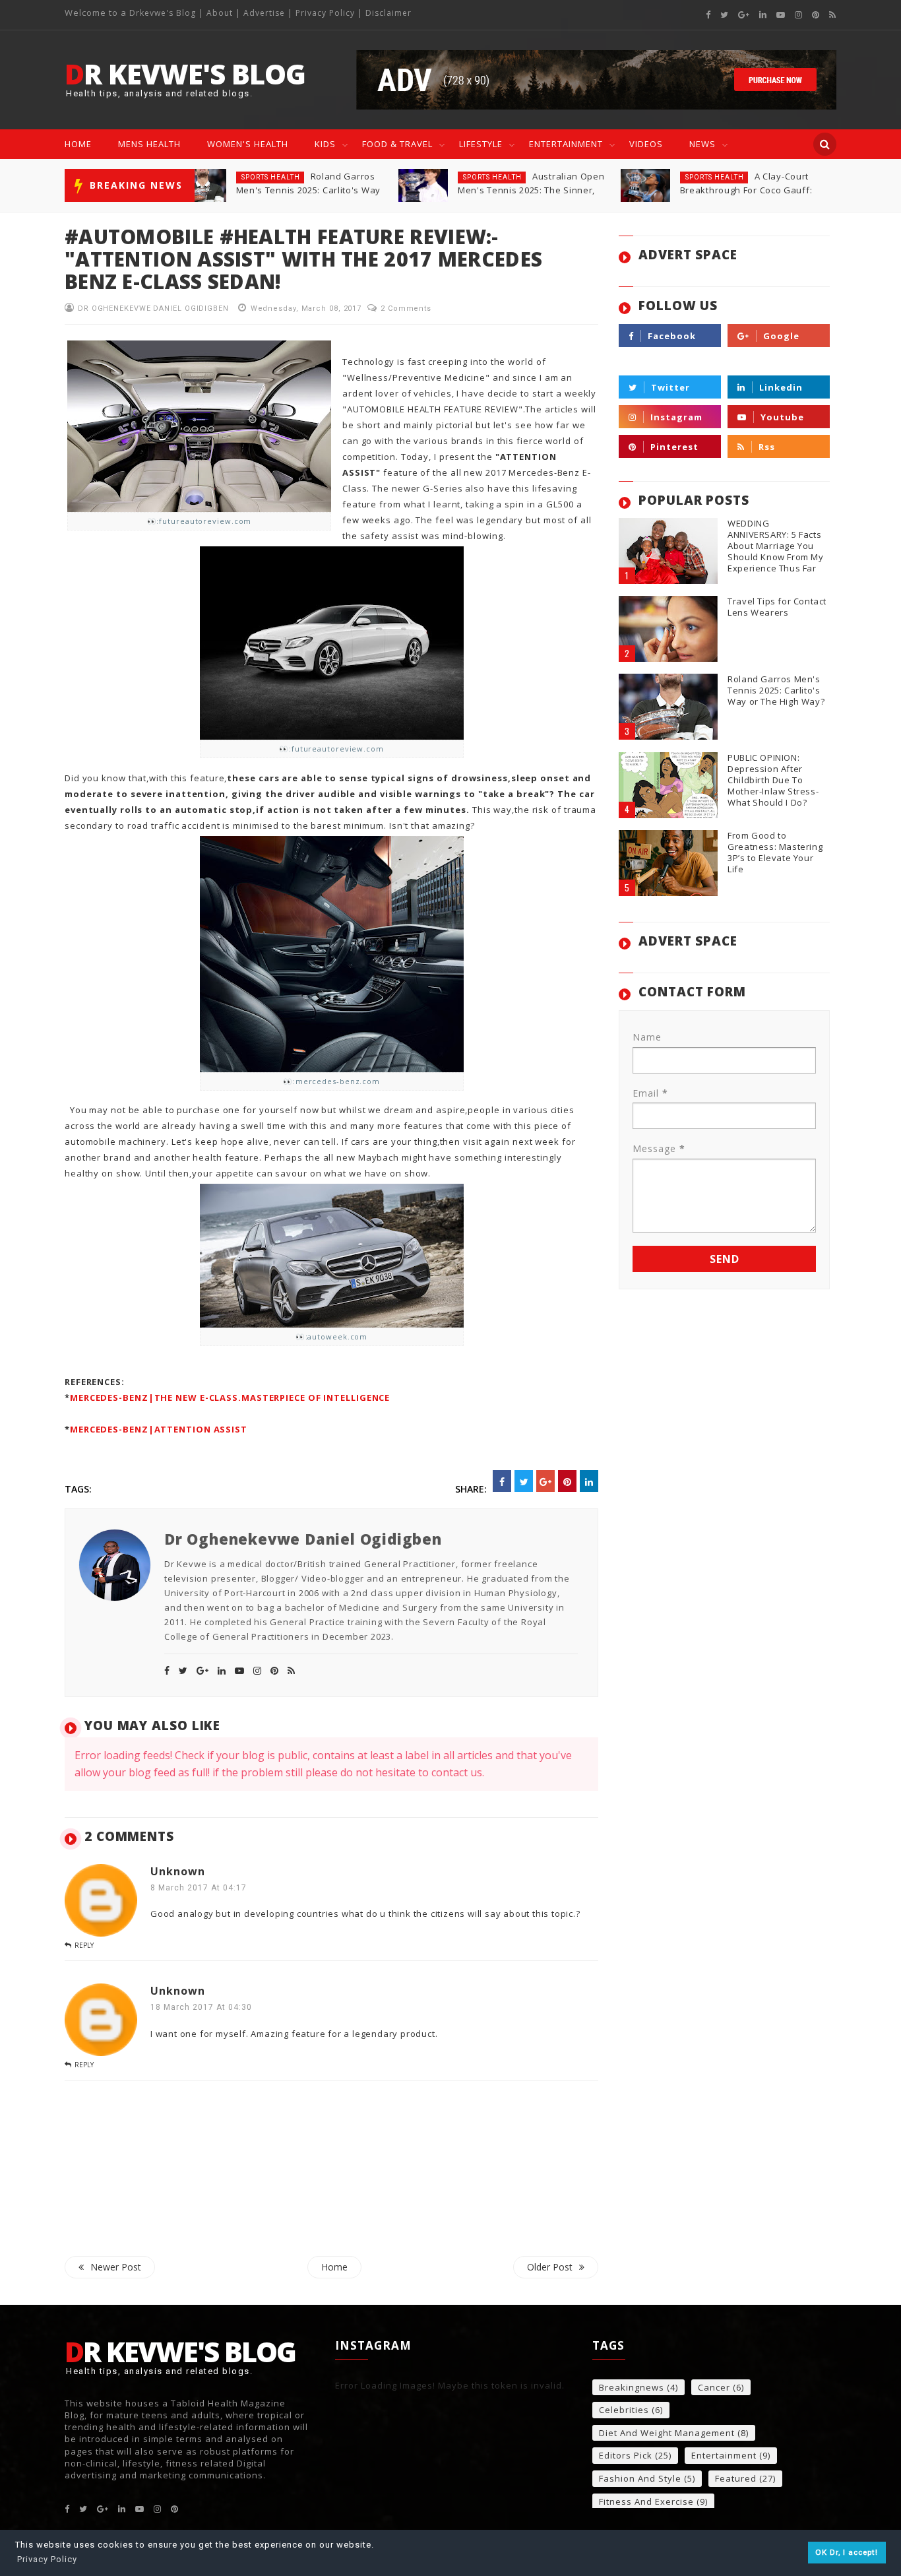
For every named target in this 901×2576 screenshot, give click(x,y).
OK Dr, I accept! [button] (847, 2552)
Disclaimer (388, 13)
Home (78, 144)
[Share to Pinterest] (567, 1481)
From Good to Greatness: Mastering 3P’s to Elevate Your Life (744, 190)
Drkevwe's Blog (164, 13)
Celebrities (624, 2410)
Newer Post (116, 2267)
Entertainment (566, 144)
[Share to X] (524, 1481)
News (702, 144)
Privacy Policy (325, 13)
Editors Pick (626, 2456)
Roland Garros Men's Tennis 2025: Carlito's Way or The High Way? (776, 691)
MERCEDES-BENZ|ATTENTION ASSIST (159, 1429)
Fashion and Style (640, 2479)
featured (704, 177)
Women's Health (248, 144)
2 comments (406, 308)
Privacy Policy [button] (47, 2559)
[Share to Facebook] (502, 1481)
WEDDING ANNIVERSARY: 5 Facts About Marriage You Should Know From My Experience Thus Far (775, 546)
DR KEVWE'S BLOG (185, 74)
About (220, 13)
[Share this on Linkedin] (589, 1481)
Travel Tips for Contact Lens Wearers (777, 607)
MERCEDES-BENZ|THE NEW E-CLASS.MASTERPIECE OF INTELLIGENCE (230, 1398)
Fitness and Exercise (646, 2502)
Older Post (550, 2267)
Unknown (178, 1871)
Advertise (264, 13)
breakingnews (632, 2388)
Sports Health (271, 177)
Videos (646, 144)
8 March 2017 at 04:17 (199, 1888)
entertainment (724, 2456)
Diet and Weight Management (667, 2433)
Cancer (714, 2388)
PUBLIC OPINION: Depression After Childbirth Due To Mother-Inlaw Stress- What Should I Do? (773, 780)
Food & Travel (397, 144)
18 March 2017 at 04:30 (201, 2007)
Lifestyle (481, 144)
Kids (325, 144)
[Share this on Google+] (545, 1481)
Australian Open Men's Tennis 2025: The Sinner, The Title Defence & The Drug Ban (310, 190)
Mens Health (149, 144)
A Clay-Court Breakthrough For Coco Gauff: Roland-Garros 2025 (524, 190)
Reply (84, 1945)
